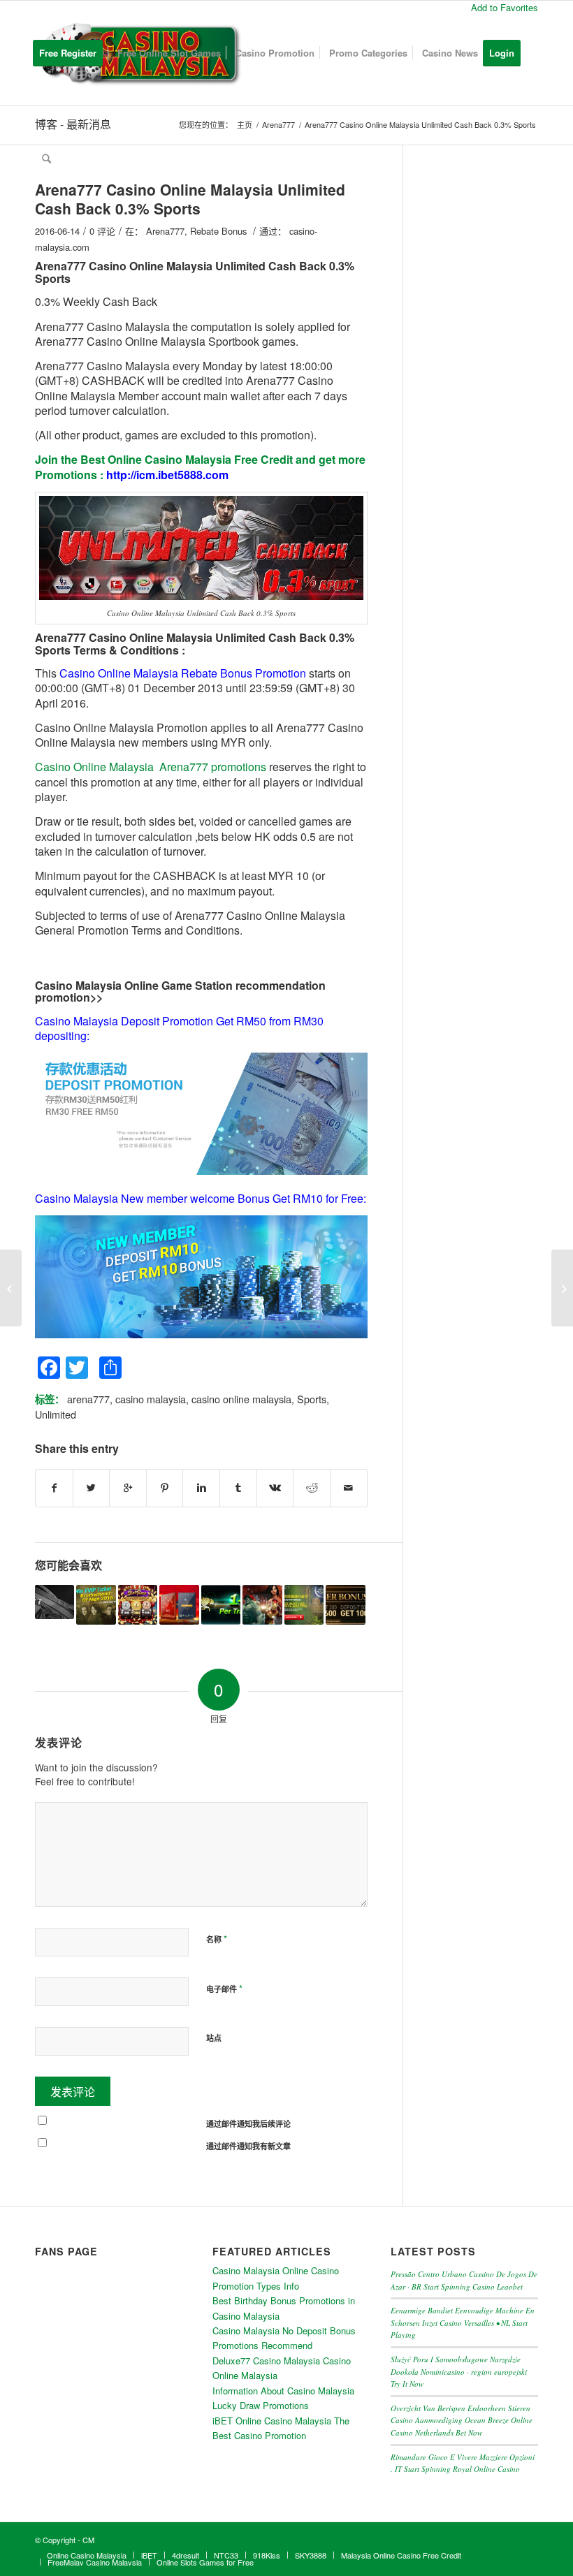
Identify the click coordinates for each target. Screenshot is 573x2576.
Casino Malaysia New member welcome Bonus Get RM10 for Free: (201, 1198)
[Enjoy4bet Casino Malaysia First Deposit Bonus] (345, 1604)
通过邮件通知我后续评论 (248, 2124)
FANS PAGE (66, 2251)
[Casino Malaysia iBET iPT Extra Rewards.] (262, 1604)
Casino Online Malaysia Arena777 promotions (151, 767)
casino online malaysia (241, 1399)
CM (88, 2540)
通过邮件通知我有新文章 (248, 2146)
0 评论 (102, 231)
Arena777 (165, 231)
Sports (312, 1399)
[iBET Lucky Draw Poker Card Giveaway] (179, 1604)
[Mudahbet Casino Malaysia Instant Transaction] (221, 1604)
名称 (217, 1939)
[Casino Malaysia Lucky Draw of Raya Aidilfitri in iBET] (304, 1604)
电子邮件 (224, 1988)
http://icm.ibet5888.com (167, 475)
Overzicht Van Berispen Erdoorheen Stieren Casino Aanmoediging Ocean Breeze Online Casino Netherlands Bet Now (462, 2420)
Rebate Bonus (218, 231)
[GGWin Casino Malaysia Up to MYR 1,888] (138, 1604)
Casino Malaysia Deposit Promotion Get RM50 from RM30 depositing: (179, 1028)
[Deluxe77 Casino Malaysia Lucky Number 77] (55, 1602)
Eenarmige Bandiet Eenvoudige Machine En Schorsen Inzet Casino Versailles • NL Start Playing (463, 2322)
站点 (214, 2038)
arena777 (88, 1399)
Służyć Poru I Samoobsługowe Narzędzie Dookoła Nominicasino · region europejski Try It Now (459, 2371)
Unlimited (56, 1414)
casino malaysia (151, 1399)
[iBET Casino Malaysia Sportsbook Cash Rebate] (11, 1288)
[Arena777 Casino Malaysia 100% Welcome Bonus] (562, 1288)
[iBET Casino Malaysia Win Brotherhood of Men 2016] (96, 1604)
